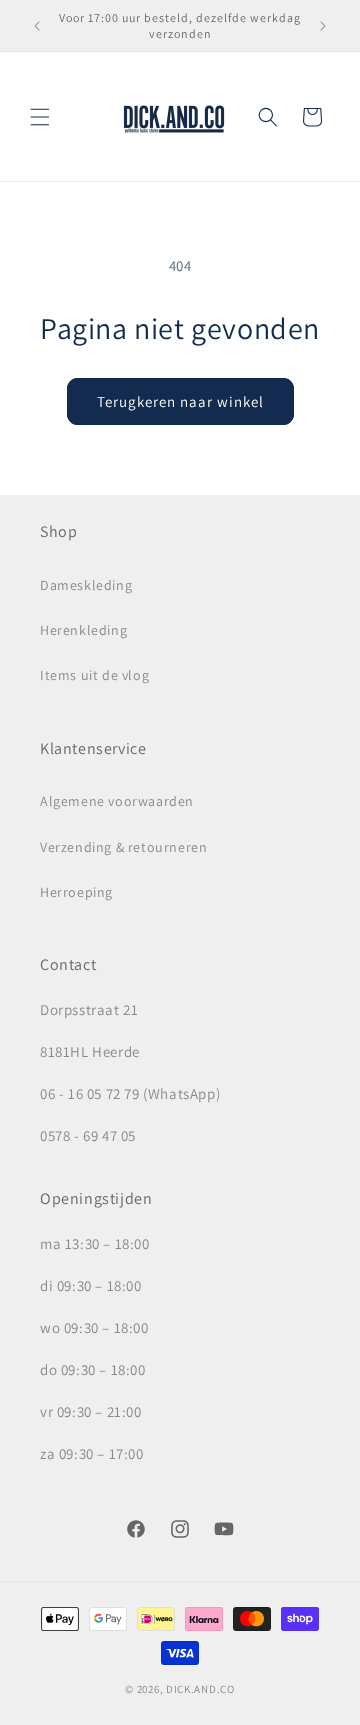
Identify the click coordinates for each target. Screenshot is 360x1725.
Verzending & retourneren (123, 847)
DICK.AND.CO (200, 1689)
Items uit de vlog (94, 675)
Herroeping (76, 892)
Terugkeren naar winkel (180, 401)
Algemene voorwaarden (117, 801)
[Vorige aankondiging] (37, 26)
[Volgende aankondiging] (323, 26)
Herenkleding (83, 630)
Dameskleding (86, 585)
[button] (40, 117)
